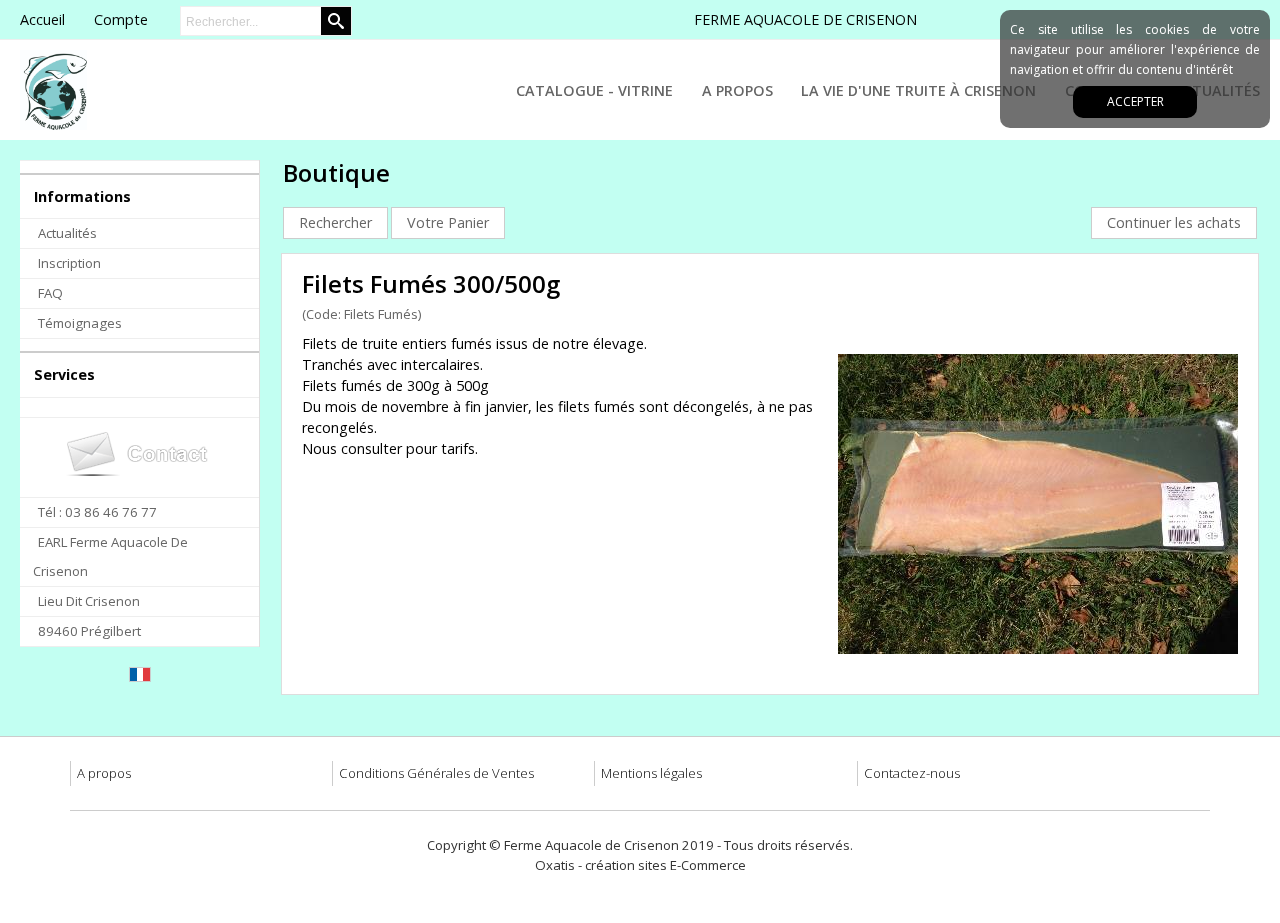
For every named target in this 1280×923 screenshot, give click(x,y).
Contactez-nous (912, 773)
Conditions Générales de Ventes (436, 773)
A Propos (737, 90)
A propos (104, 773)
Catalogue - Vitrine (594, 90)
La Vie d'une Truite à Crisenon (918, 90)
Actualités (67, 233)
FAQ (50, 293)
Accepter (1135, 101)
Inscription (69, 263)
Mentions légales (651, 773)
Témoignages (80, 323)
